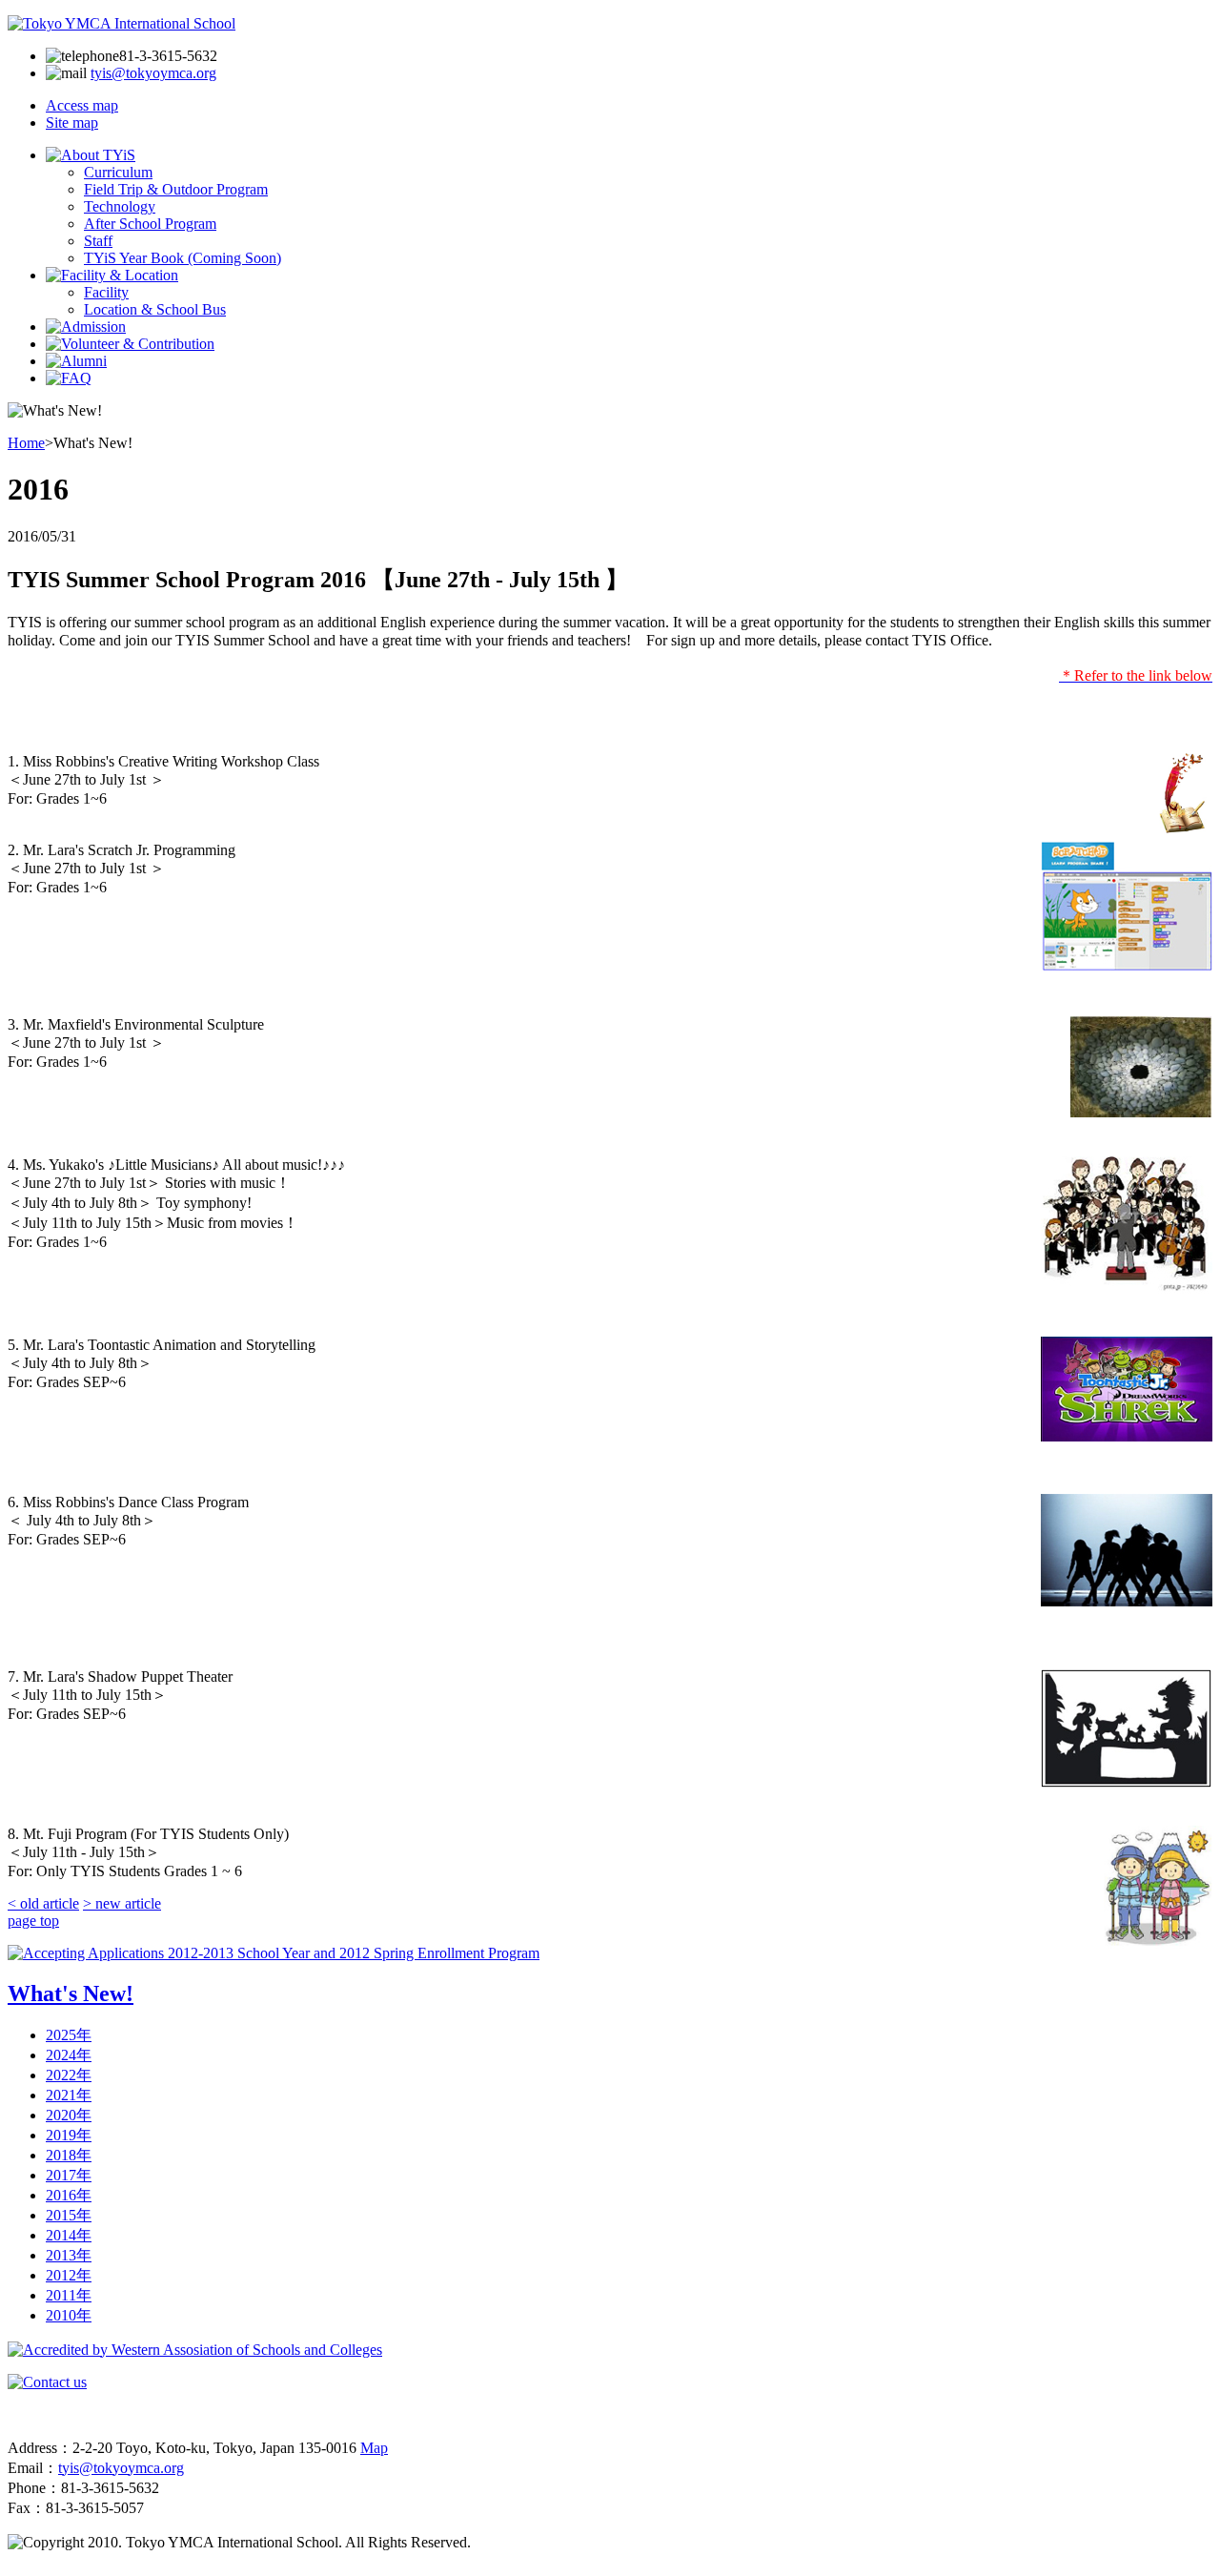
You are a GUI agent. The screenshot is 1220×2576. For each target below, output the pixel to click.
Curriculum (118, 172)
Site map (72, 123)
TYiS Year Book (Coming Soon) (183, 258)
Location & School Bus (155, 309)
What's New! (71, 1993)
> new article (122, 1903)
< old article (43, 1903)
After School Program (150, 224)
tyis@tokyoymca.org (153, 73)
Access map (82, 105)
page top (33, 1921)
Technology (120, 206)
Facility (106, 292)
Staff (98, 241)
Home (26, 443)
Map (374, 2448)
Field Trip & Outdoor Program (176, 189)
